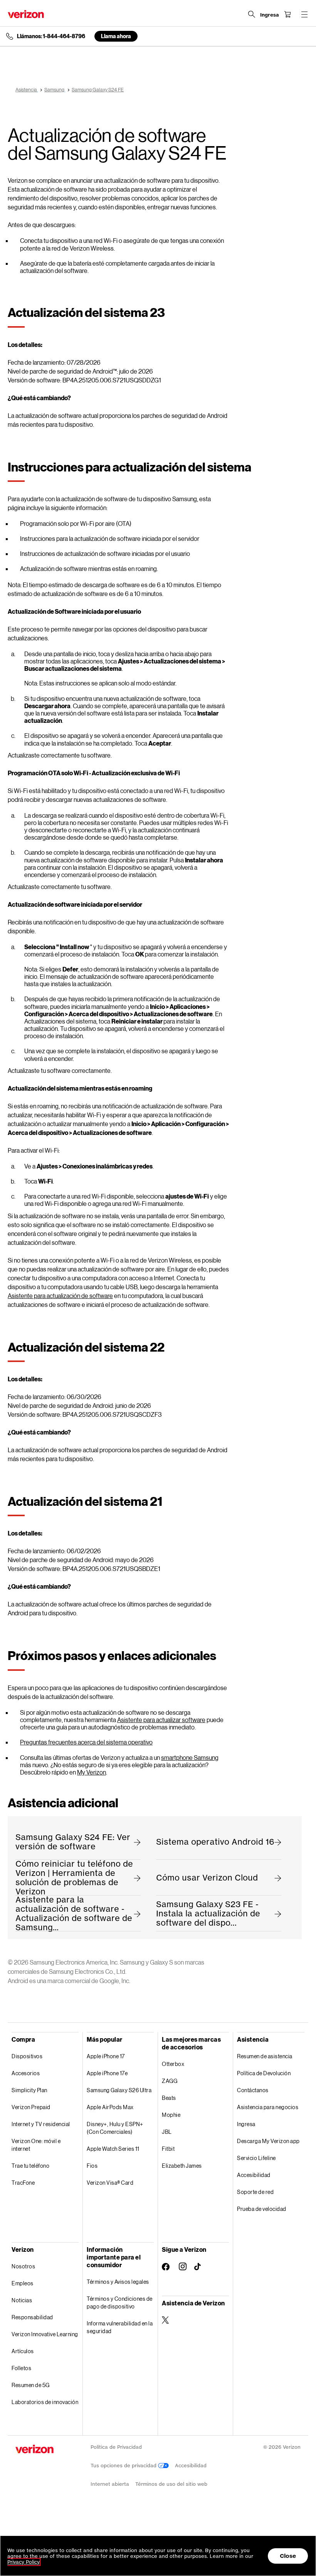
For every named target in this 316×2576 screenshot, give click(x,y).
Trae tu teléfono (30, 2166)
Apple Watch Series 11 (113, 2149)
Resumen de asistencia (265, 2056)
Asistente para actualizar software (161, 1720)
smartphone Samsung (190, 1757)
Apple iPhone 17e (107, 2073)
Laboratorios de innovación (45, 2402)
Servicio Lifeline (256, 2158)
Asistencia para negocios (268, 2107)
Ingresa (246, 2124)
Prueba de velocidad (262, 2209)
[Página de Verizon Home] (26, 14)
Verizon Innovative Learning (45, 2334)
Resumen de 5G (31, 2385)
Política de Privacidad (116, 2447)
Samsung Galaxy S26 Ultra (119, 2090)
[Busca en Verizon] (252, 14)
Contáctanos (253, 2090)
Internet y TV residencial (41, 2124)
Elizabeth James (182, 2166)
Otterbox (173, 2064)
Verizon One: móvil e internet (36, 2145)
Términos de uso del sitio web (171, 2484)
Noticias (22, 2300)
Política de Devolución (264, 2073)
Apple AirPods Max (110, 2107)
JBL (167, 2132)
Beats (169, 2098)
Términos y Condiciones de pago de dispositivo (120, 2302)
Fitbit (168, 2149)
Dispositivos (27, 2056)
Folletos (21, 2368)
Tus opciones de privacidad (124, 2466)
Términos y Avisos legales (118, 2282)
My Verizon (92, 1772)
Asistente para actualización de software (60, 1296)
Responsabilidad (32, 2317)
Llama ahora (116, 36)
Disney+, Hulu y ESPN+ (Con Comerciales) (115, 2128)
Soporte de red (255, 2192)
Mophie (171, 2115)
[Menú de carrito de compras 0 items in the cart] (287, 14)
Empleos (23, 2283)
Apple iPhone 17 (106, 2056)
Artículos (23, 2351)
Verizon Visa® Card (110, 2183)
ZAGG (170, 2081)
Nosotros (23, 2266)
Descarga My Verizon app (268, 2141)
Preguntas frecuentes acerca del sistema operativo (86, 1742)
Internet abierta (110, 2484)
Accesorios (26, 2073)
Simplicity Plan (29, 2090)
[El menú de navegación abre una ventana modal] (304, 14)
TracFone (23, 2183)
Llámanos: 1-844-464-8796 (51, 36)
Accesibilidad (254, 2175)
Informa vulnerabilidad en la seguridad (120, 2327)
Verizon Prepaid (31, 2107)
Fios (92, 2166)
